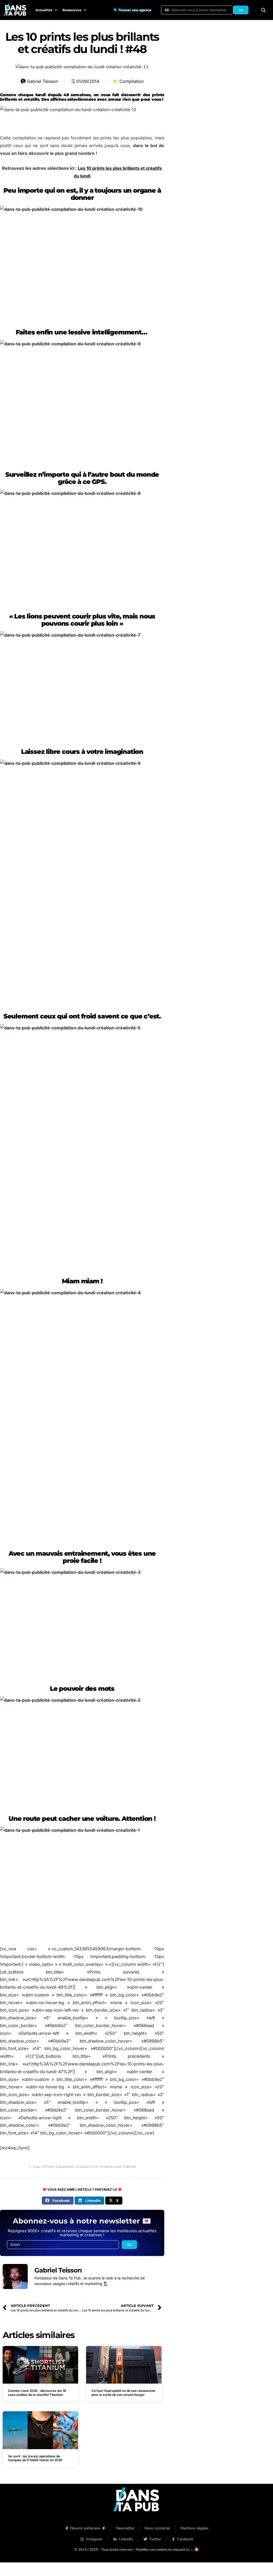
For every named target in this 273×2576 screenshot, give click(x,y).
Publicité (129, 2167)
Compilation (132, 81)
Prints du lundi (110, 2167)
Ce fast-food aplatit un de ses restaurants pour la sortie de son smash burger (123, 2393)
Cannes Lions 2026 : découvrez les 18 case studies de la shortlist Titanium (37, 2393)
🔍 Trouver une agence (133, 10)
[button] (264, 10)
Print (94, 2167)
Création (82, 2167)
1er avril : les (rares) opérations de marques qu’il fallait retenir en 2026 (35, 2458)
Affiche (48, 2167)
